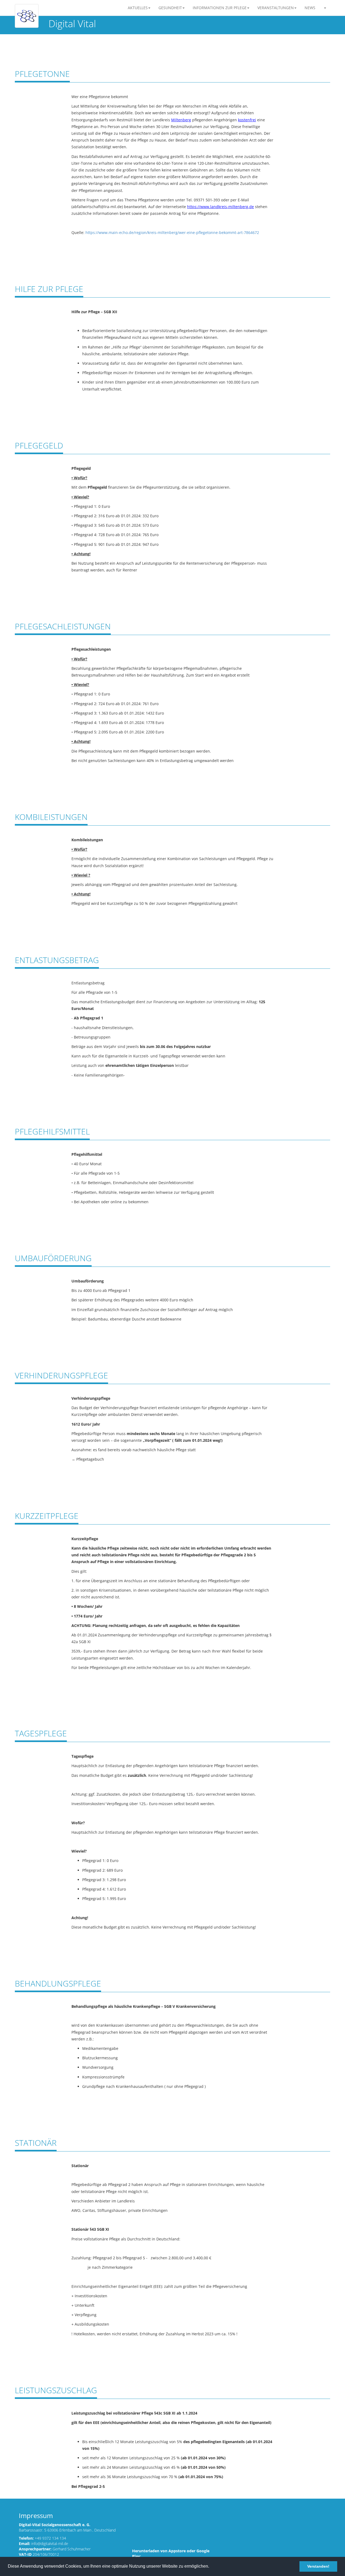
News (310, 8)
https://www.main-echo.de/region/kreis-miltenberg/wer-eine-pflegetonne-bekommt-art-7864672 (172, 232)
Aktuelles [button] (138, 8)
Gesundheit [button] (170, 8)
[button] (325, 8)
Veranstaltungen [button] (276, 8)
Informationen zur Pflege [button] (220, 8)
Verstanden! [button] (318, 2566)
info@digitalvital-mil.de (50, 2544)
